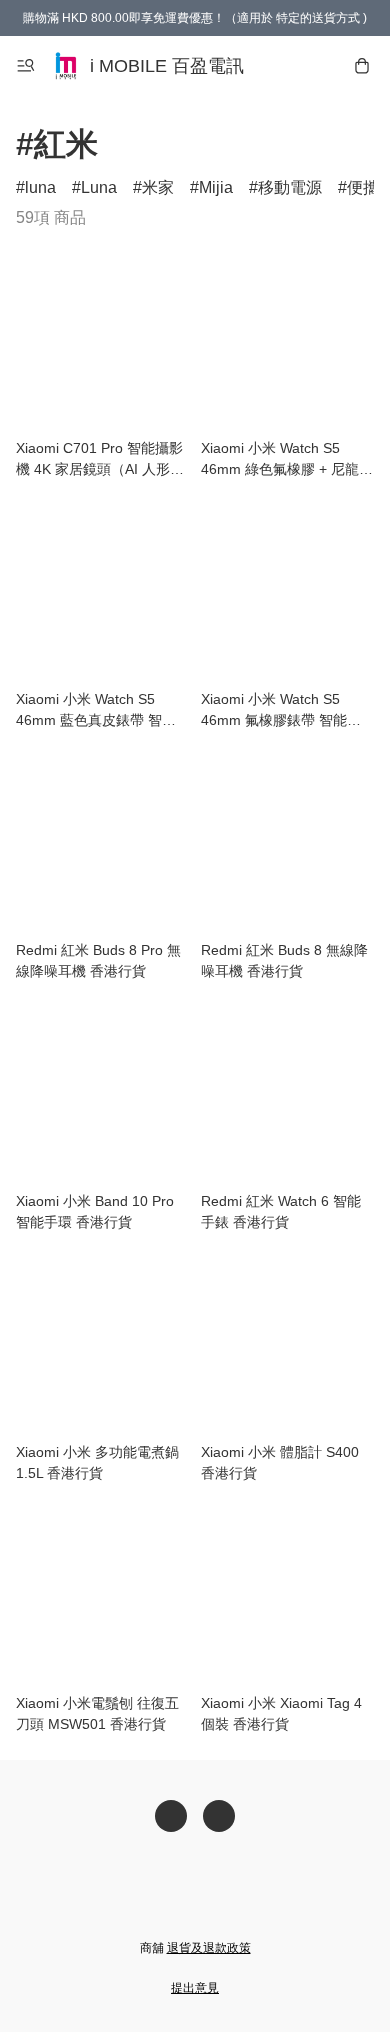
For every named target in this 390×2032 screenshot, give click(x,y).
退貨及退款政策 (209, 1948)
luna (40, 187)
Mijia (216, 187)
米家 (158, 187)
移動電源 (290, 187)
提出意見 (195, 1988)
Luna (99, 187)
